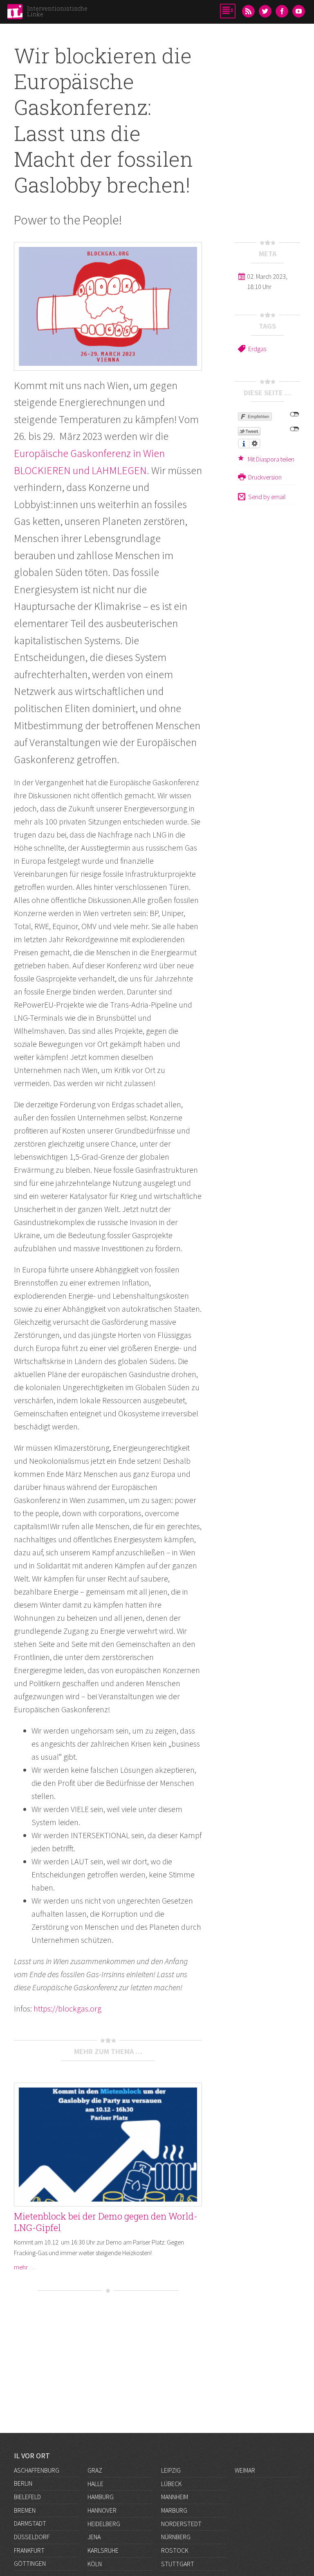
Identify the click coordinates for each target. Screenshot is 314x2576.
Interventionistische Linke (57, 11)
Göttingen (30, 2563)
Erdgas (257, 349)
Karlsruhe (103, 2550)
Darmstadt (30, 2523)
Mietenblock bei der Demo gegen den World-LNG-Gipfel (106, 2222)
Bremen (25, 2510)
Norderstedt (181, 2524)
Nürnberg (176, 2537)
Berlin (23, 2483)
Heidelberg (104, 2524)
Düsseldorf (32, 2537)
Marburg (174, 2510)
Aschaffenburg (37, 2470)
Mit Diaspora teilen (271, 459)
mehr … (25, 2267)
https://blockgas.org (67, 2008)
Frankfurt (29, 2550)
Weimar (245, 2470)
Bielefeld (27, 2497)
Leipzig (171, 2470)
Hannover (102, 2510)
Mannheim (175, 2497)
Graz (95, 2470)
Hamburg (101, 2497)
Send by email (267, 497)
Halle (95, 2484)
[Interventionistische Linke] (15, 14)
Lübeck (171, 2484)
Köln (95, 2564)
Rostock (175, 2550)
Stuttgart (178, 2564)
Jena (94, 2537)
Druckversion (265, 477)
